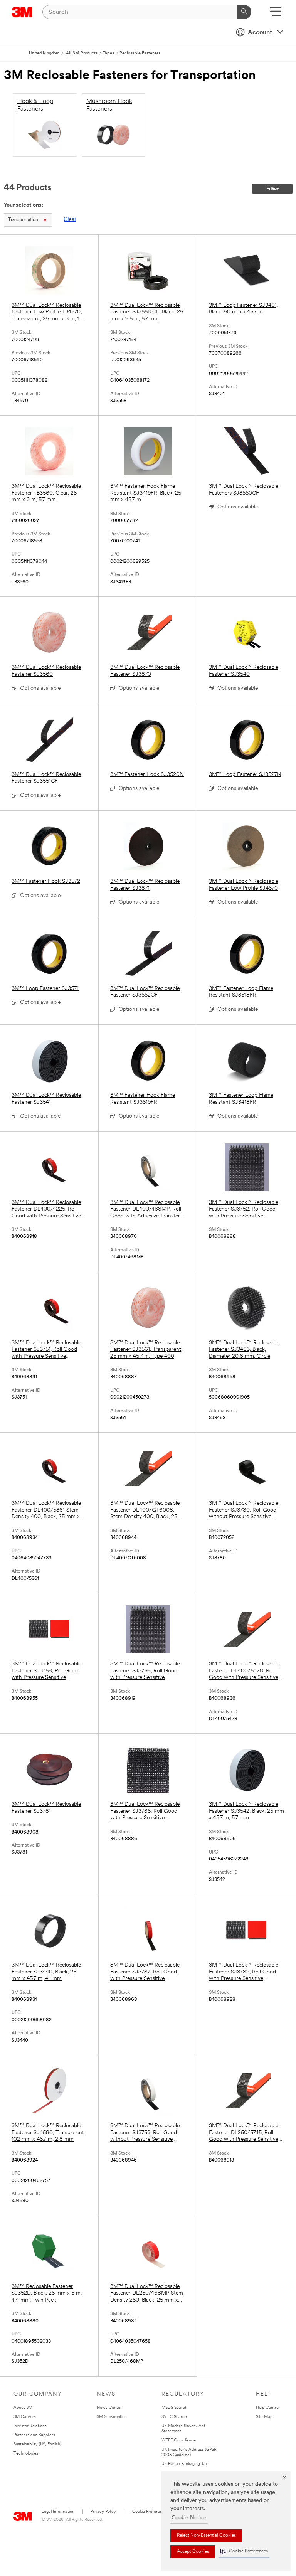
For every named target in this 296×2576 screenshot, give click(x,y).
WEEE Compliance (179, 2440)
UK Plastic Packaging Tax (185, 2464)
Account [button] (260, 33)
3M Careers (25, 2417)
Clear (70, 220)
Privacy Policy (103, 2512)
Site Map (264, 2417)
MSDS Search (174, 2408)
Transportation (23, 220)
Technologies (26, 2454)
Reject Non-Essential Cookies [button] (206, 2536)
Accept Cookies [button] (193, 2552)
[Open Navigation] (276, 14)
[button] (244, 2552)
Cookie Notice (189, 2518)
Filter (272, 189)
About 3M (23, 2408)
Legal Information (58, 2512)
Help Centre (267, 2408)
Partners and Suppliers (34, 2435)
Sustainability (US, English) (37, 2444)
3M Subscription (112, 2417)
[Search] (244, 12)
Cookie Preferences (151, 2512)
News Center (109, 2408)
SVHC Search (174, 2417)
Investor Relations (30, 2426)
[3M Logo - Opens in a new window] (22, 12)
